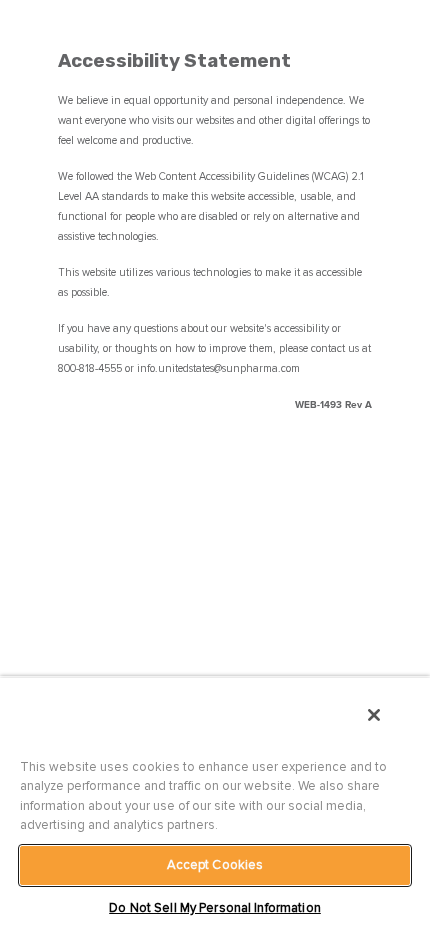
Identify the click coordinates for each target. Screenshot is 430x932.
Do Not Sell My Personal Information (215, 908)
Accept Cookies (215, 865)
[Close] (374, 715)
